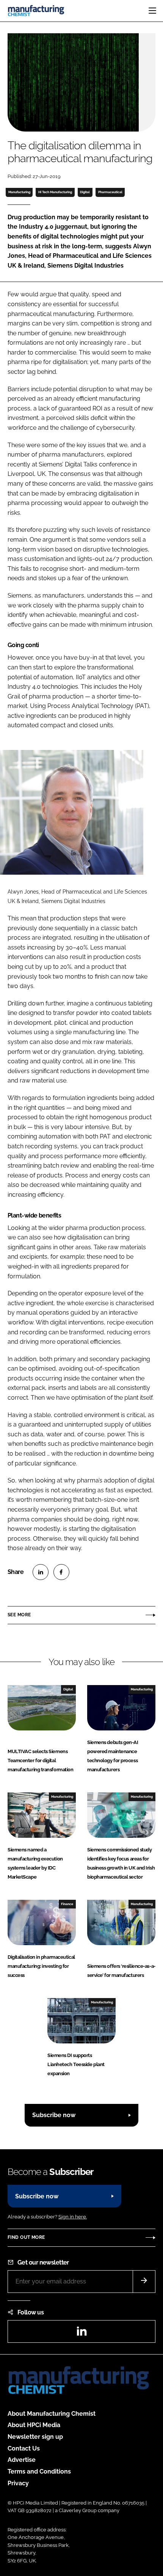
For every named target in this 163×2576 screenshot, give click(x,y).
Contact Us (24, 2448)
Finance (67, 1904)
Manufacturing (19, 192)
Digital (85, 192)
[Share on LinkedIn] (41, 1572)
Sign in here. (73, 2217)
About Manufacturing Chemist (52, 2414)
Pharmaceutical (110, 192)
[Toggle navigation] (152, 11)
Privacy (18, 2483)
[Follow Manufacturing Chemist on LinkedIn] (81, 2334)
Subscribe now (54, 2115)
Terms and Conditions (39, 2471)
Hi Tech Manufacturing (55, 192)
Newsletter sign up (35, 2437)
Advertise (22, 2460)
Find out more (26, 2237)
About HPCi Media (34, 2425)
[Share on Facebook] (61, 1572)
